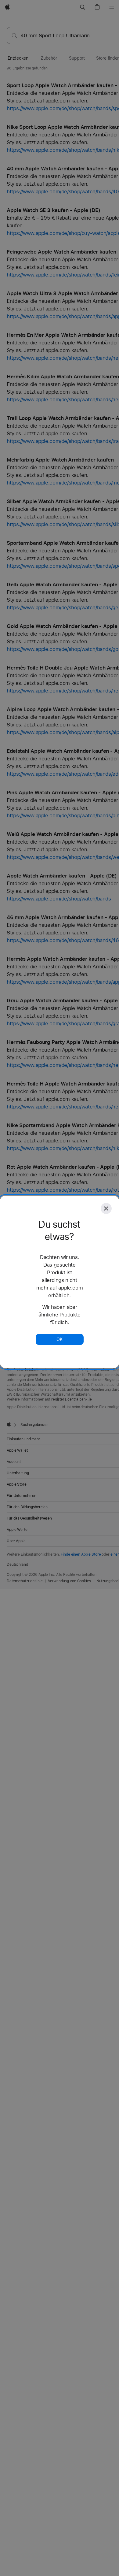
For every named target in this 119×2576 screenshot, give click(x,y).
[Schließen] (106, 1208)
